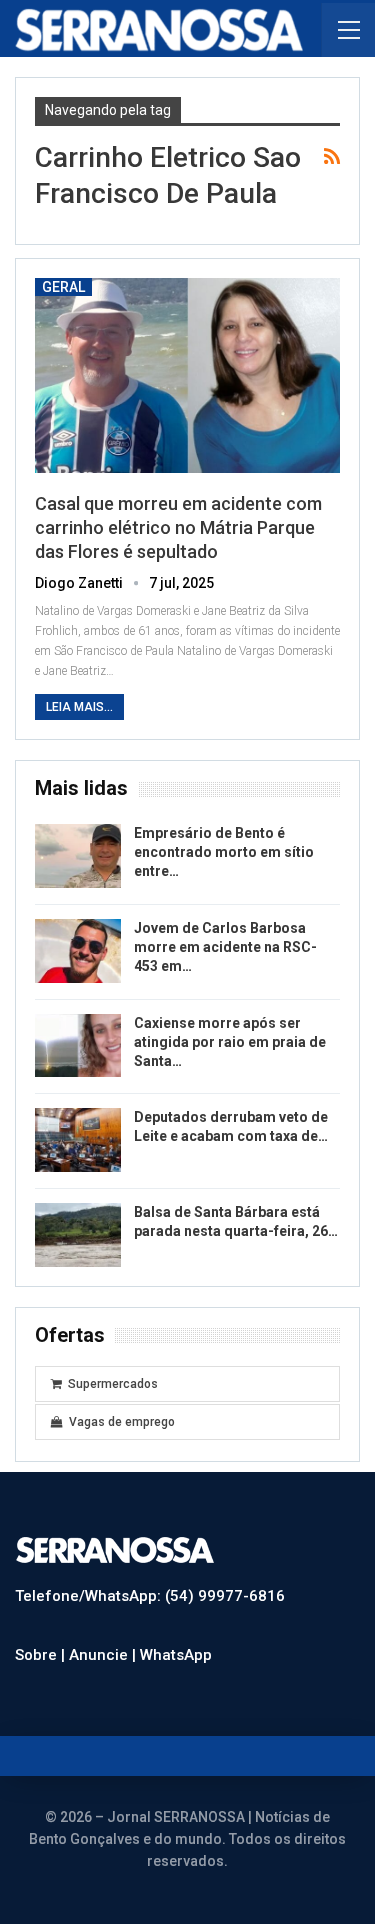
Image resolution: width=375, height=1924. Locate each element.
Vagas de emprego (122, 1422)
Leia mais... (79, 707)
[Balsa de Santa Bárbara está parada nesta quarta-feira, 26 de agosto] (78, 1235)
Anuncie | (104, 1655)
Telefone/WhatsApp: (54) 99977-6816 (150, 1596)
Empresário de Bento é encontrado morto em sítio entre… (224, 852)
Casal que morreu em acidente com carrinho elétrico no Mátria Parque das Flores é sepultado (178, 527)
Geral (63, 287)
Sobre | (42, 1655)
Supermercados (113, 1384)
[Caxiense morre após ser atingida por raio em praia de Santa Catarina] (78, 1046)
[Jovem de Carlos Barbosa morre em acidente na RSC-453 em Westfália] (78, 951)
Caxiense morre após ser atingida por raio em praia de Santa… (230, 1042)
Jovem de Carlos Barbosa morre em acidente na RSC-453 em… (225, 947)
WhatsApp (176, 1655)
